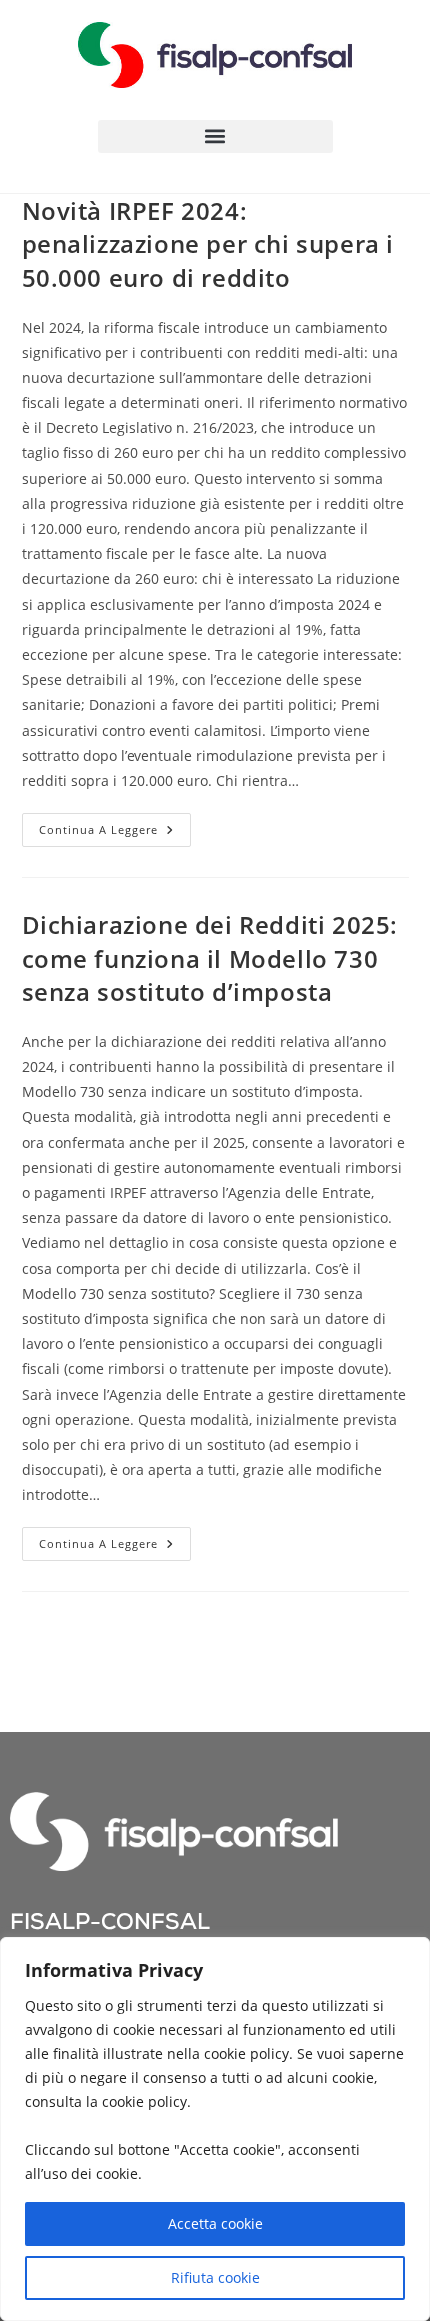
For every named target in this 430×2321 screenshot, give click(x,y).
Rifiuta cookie (215, 2277)
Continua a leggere (115, 825)
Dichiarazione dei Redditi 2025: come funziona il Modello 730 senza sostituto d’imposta (210, 958)
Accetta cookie (215, 2223)
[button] (215, 136)
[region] (215, 2129)
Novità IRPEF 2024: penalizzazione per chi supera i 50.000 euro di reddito (208, 244)
